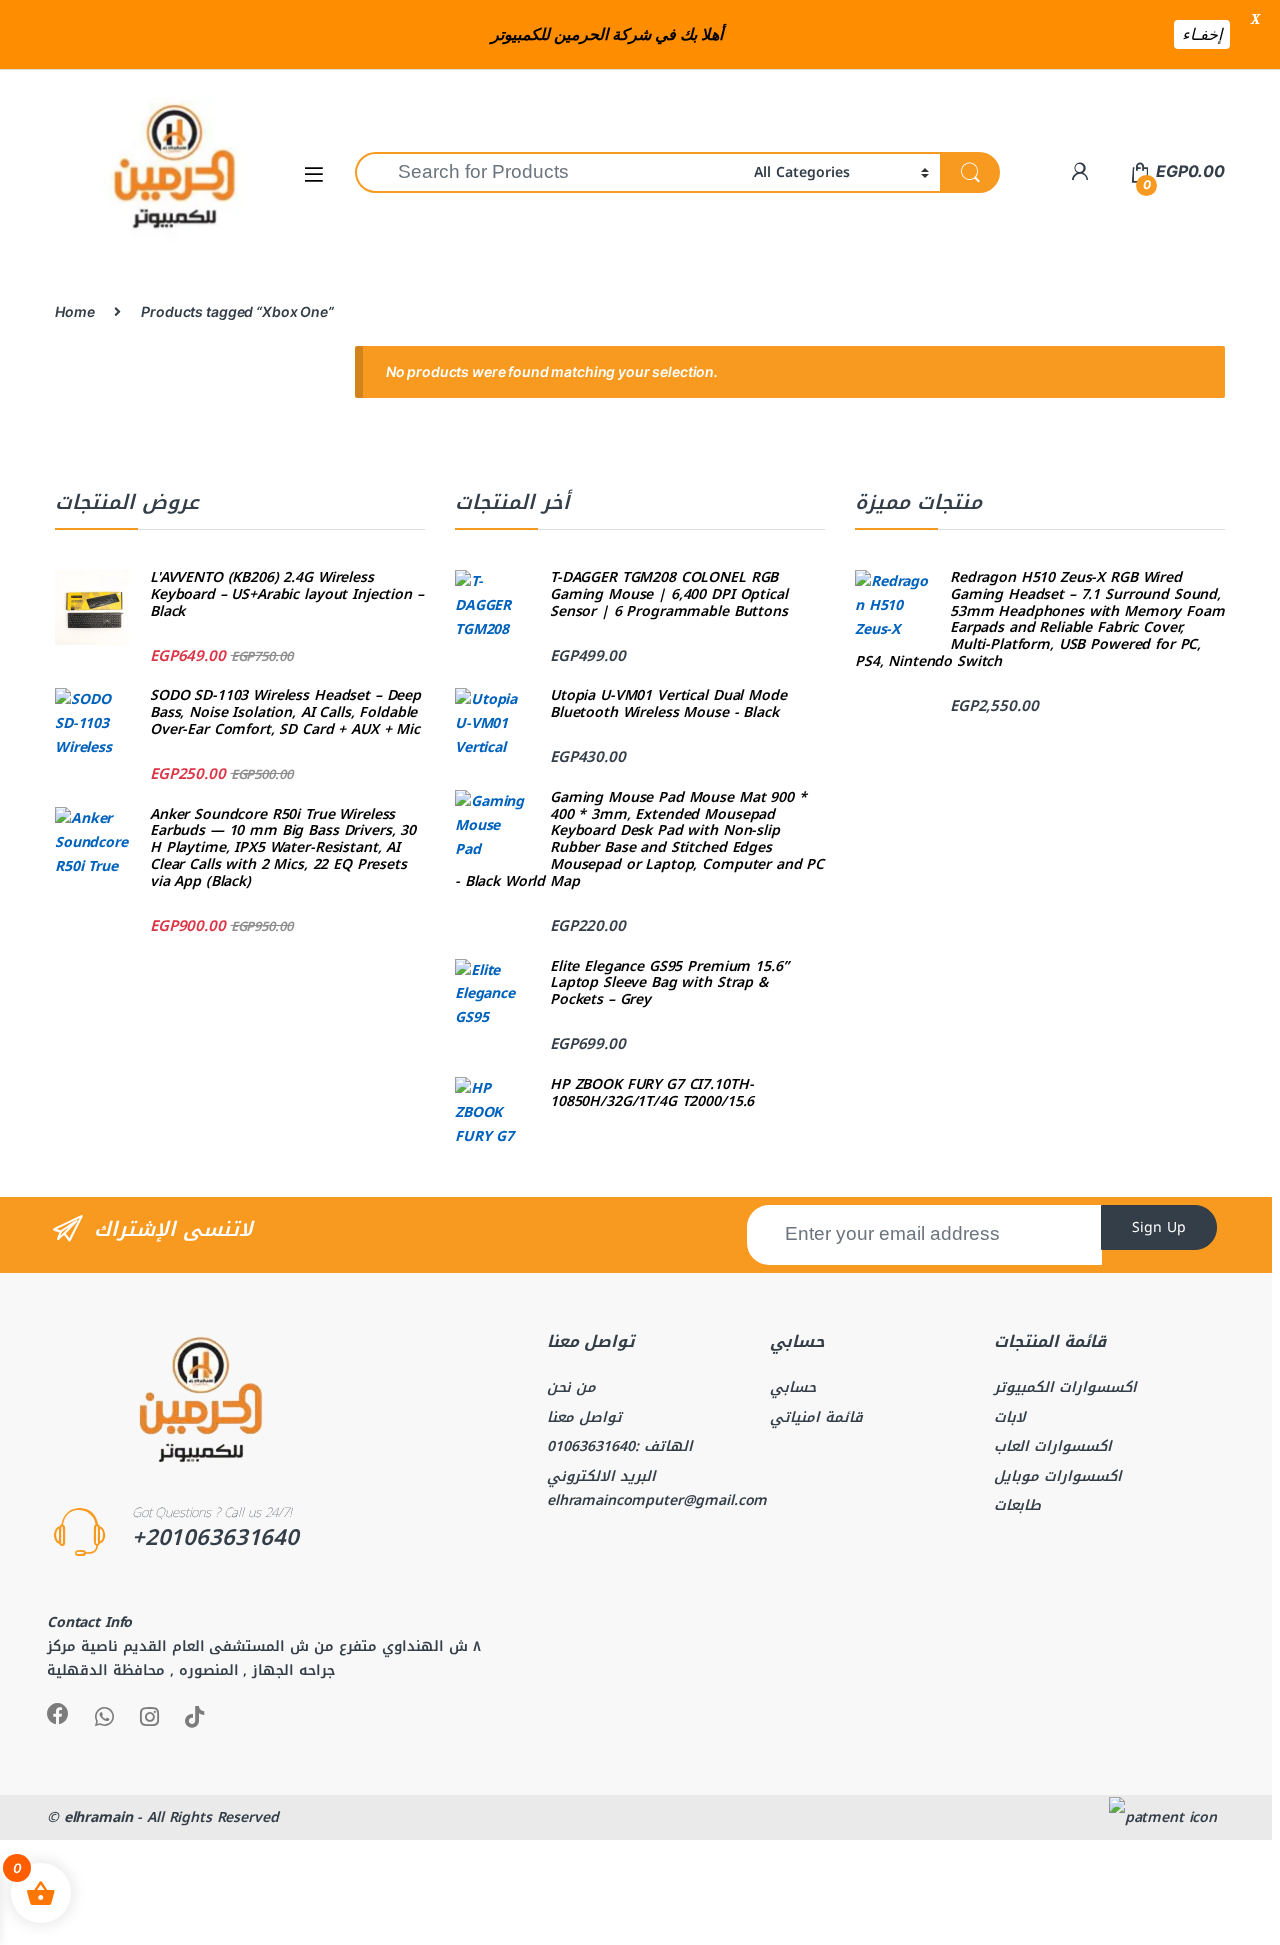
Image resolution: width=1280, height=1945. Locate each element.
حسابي (793, 1387)
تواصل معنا (584, 1417)
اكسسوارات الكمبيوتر (1065, 1387)
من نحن (571, 1387)
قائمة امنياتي (816, 1417)
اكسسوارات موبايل (1058, 1476)
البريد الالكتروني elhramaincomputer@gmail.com (657, 1488)
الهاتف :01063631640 (620, 1446)
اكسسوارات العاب (1053, 1446)
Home (74, 311)
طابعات (1017, 1505)
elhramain (98, 1817)
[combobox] (549, 172)
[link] (1079, 171)
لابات (1010, 1417)
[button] (314, 173)
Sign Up (1159, 1227)
